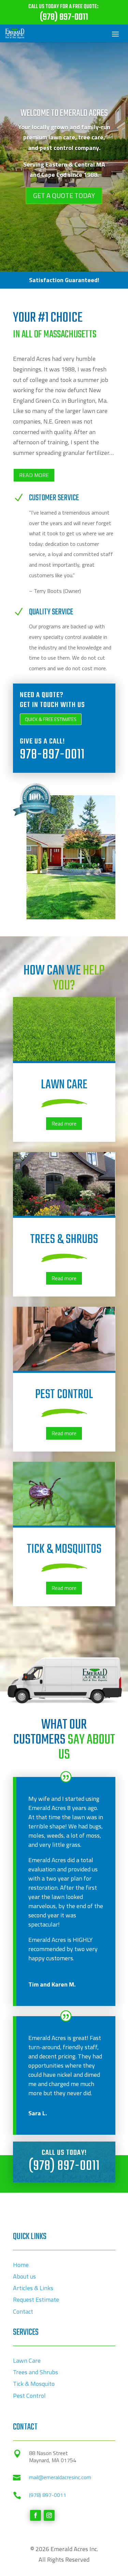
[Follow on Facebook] (35, 2515)
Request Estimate (36, 2299)
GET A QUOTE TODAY (64, 195)
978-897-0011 (52, 755)
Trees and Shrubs (35, 2372)
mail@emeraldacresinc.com (60, 2477)
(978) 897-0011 (64, 2166)
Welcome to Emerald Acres (64, 113)
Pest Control (29, 2396)
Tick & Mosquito (34, 2384)
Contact (23, 2311)
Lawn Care (27, 2360)
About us (24, 2276)
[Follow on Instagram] (49, 2515)
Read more (64, 1123)
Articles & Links (33, 2288)
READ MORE (34, 475)
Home (21, 2265)
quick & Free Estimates (51, 719)
